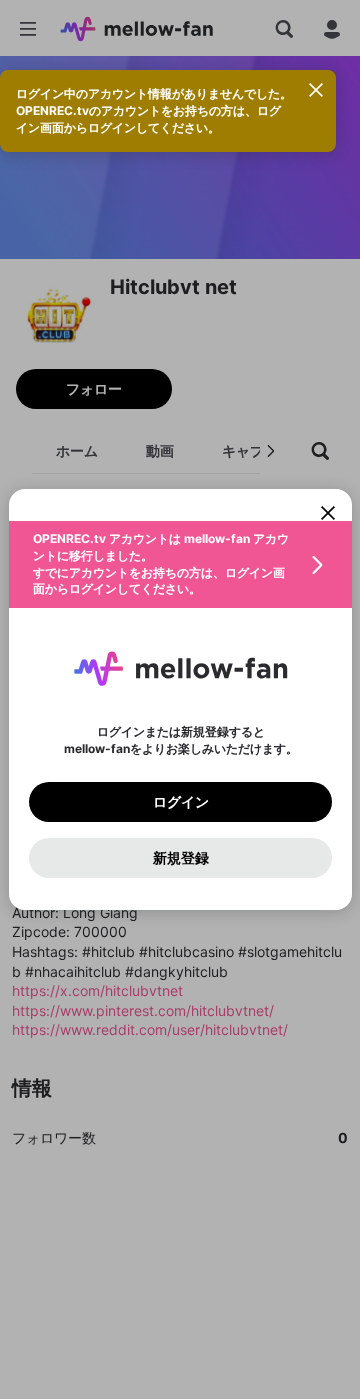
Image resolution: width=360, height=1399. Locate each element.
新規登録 (180, 858)
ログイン (180, 802)
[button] (180, 564)
